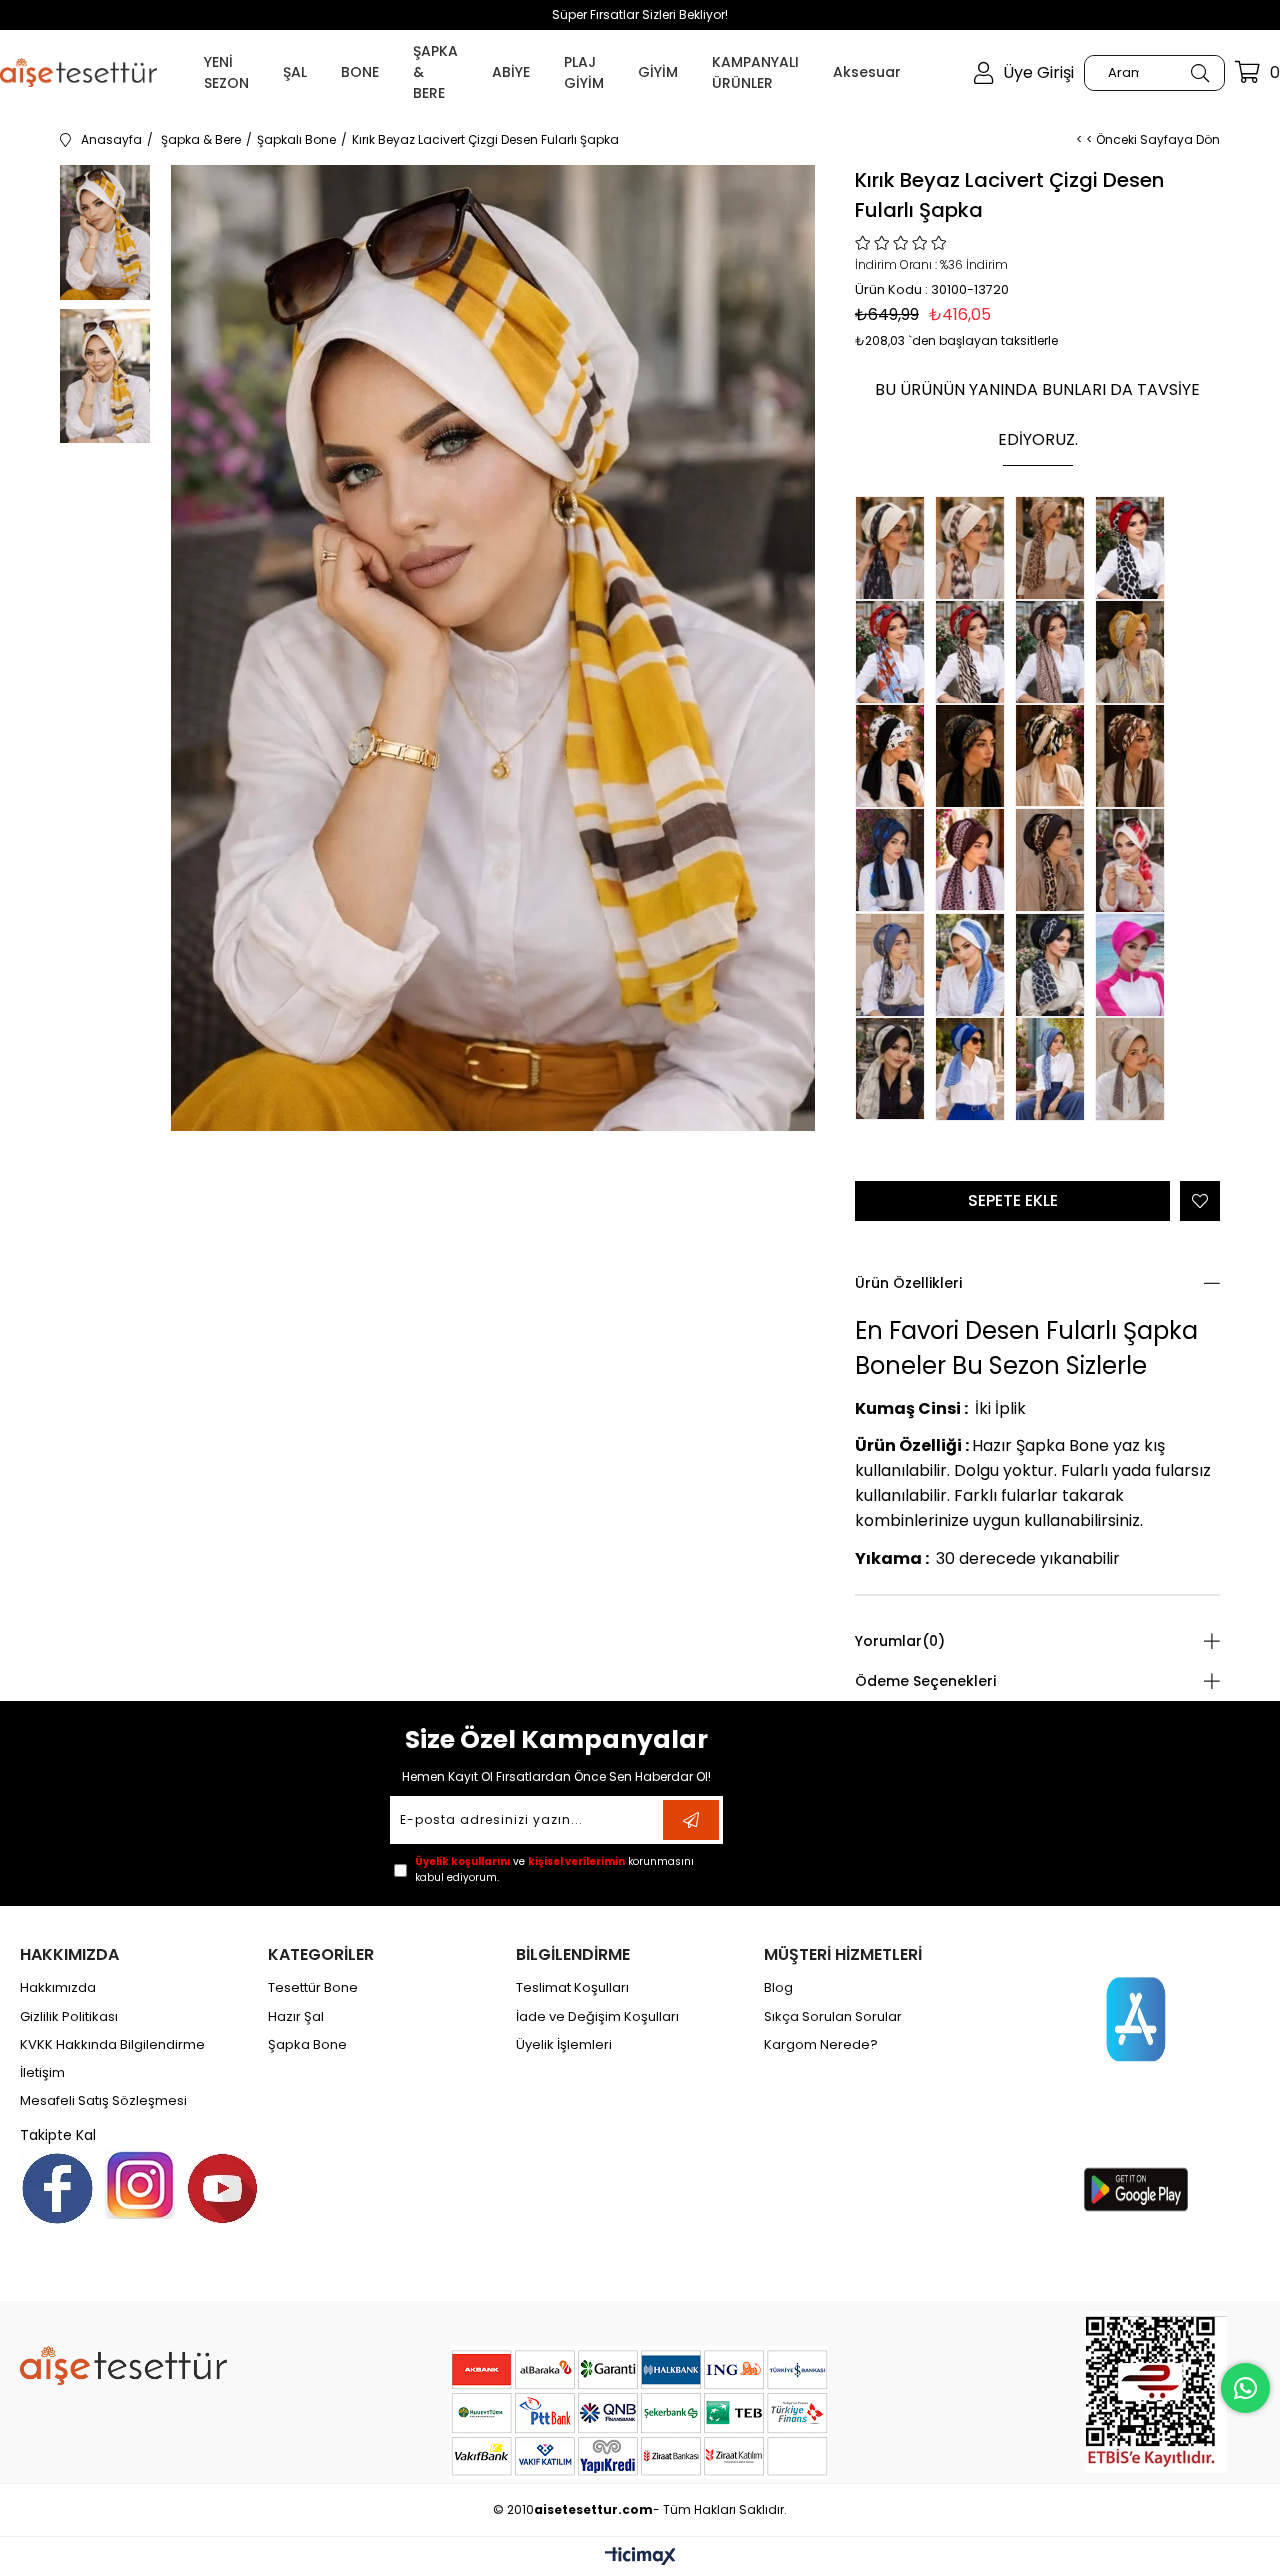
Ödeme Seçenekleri (925, 1681)
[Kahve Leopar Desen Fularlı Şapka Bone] (1055, 860)
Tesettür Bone (313, 1988)
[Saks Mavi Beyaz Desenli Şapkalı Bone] (975, 1069)
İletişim (42, 2073)
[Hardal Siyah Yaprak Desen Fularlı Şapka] (975, 756)
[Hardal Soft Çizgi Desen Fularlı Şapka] (1135, 652)
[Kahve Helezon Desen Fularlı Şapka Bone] (1055, 652)
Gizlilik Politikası (69, 2017)
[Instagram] (140, 2185)
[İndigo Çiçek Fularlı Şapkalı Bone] (1055, 1069)
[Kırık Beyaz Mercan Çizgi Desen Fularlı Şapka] (1135, 860)
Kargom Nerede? (821, 2045)
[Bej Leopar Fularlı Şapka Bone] (1055, 548)
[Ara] (1199, 73)
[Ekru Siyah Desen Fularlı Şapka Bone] (895, 548)
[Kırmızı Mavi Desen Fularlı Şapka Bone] (895, 652)
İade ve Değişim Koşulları (597, 2017)
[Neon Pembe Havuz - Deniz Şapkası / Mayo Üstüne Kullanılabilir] (1135, 965)
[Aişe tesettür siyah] (123, 2365)
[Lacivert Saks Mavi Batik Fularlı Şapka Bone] (895, 860)
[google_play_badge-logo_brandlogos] (1136, 2190)
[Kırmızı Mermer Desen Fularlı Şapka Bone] (1135, 548)
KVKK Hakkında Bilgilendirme (112, 2045)
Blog (778, 1988)
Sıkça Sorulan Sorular (833, 2017)
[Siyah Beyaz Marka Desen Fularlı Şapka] (895, 756)
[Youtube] (222, 2188)
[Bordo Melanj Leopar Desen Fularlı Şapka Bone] (975, 859)
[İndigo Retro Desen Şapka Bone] (895, 965)
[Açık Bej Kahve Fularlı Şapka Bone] (1135, 1069)
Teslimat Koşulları (572, 1988)
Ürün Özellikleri (908, 1283)
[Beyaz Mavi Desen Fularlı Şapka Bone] (975, 965)
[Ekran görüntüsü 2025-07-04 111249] (1156, 2392)
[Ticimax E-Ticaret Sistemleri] (640, 2557)
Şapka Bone (307, 2045)
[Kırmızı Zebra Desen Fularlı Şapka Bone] (975, 652)
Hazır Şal (296, 2017)
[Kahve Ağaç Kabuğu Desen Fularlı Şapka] (1135, 756)
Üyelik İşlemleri (564, 2045)
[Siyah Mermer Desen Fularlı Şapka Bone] (1055, 965)
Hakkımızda (58, 1988)
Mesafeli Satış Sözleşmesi (103, 2101)
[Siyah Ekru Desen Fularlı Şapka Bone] (895, 1068)
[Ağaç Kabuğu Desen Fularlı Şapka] (1055, 755)
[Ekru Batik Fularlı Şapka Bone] (975, 548)
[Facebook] (57, 2188)
